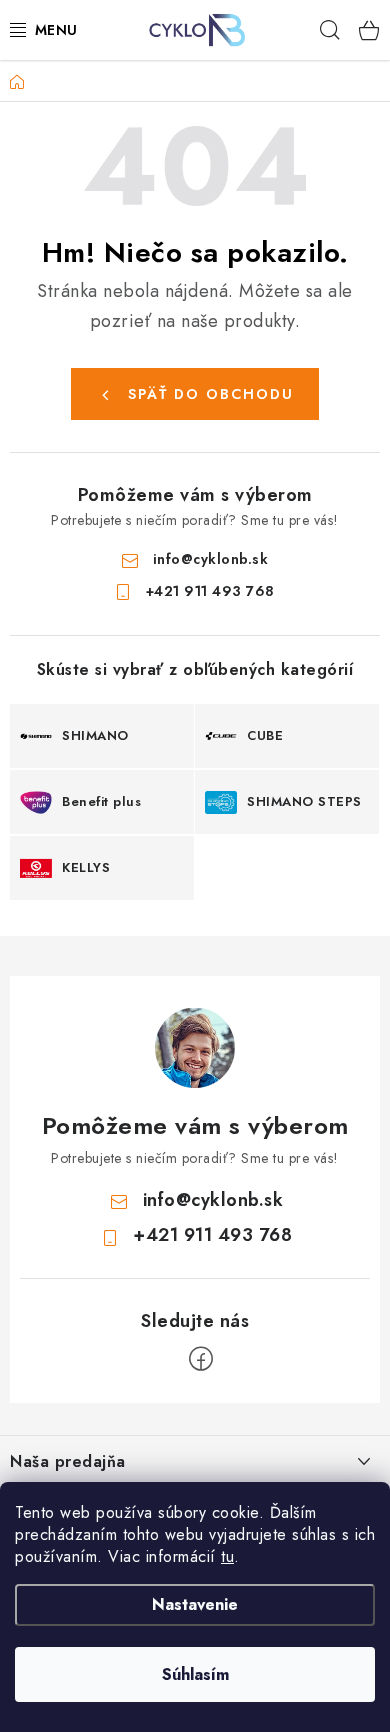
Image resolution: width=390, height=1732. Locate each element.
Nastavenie (195, 1604)
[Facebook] (201, 1359)
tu (227, 1556)
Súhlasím (195, 1674)
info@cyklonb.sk (211, 559)
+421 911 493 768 (210, 591)
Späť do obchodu (211, 394)
